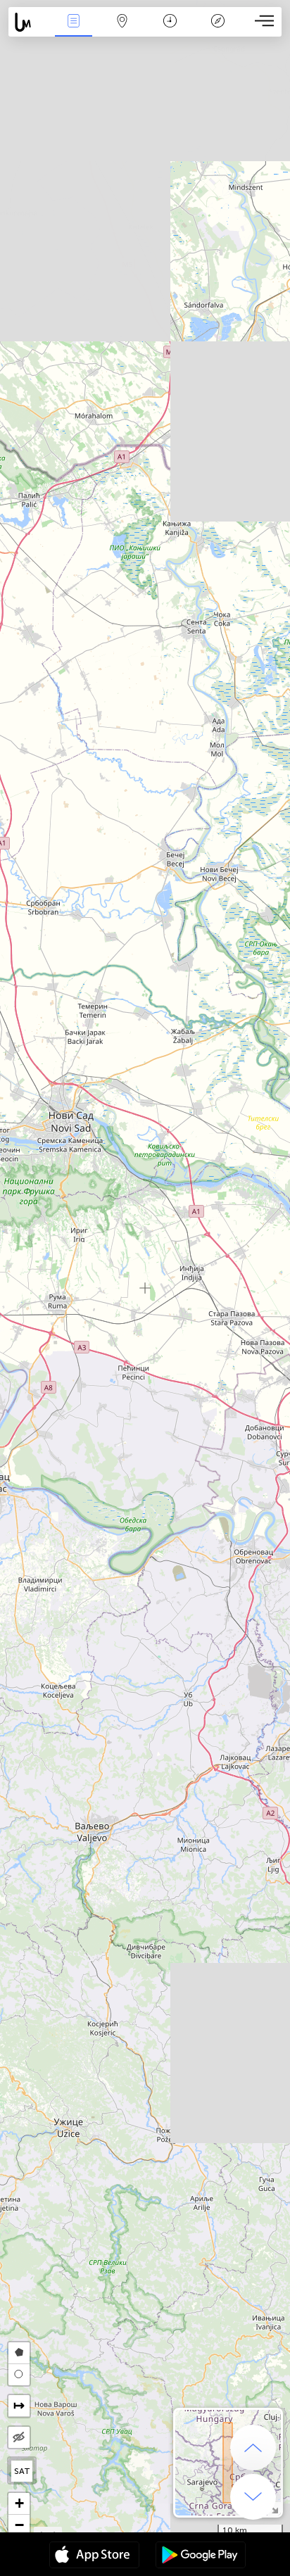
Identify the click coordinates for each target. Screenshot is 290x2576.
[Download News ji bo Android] (201, 2556)
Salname (170, 31)
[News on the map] (29, 22)
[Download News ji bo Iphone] (94, 2556)
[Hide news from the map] (19, 2437)
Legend (218, 31)
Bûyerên (74, 31)
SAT (22, 2471)
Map (122, 31)
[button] (19, 2504)
